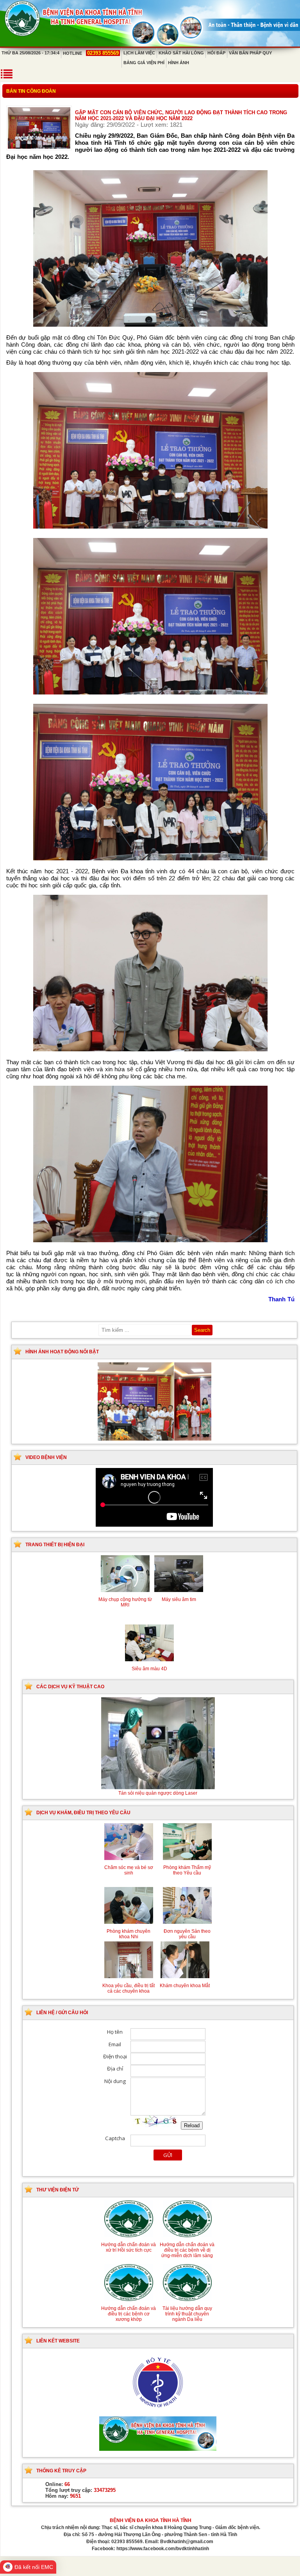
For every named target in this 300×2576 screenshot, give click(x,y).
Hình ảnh (179, 63)
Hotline (91, 53)
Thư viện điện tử (58, 2190)
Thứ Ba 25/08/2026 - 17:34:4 (30, 53)
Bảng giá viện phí (144, 63)
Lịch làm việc (139, 53)
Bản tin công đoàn (31, 91)
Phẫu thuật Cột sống (158, 1793)
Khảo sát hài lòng (181, 53)
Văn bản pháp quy (250, 53)
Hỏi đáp (216, 53)
